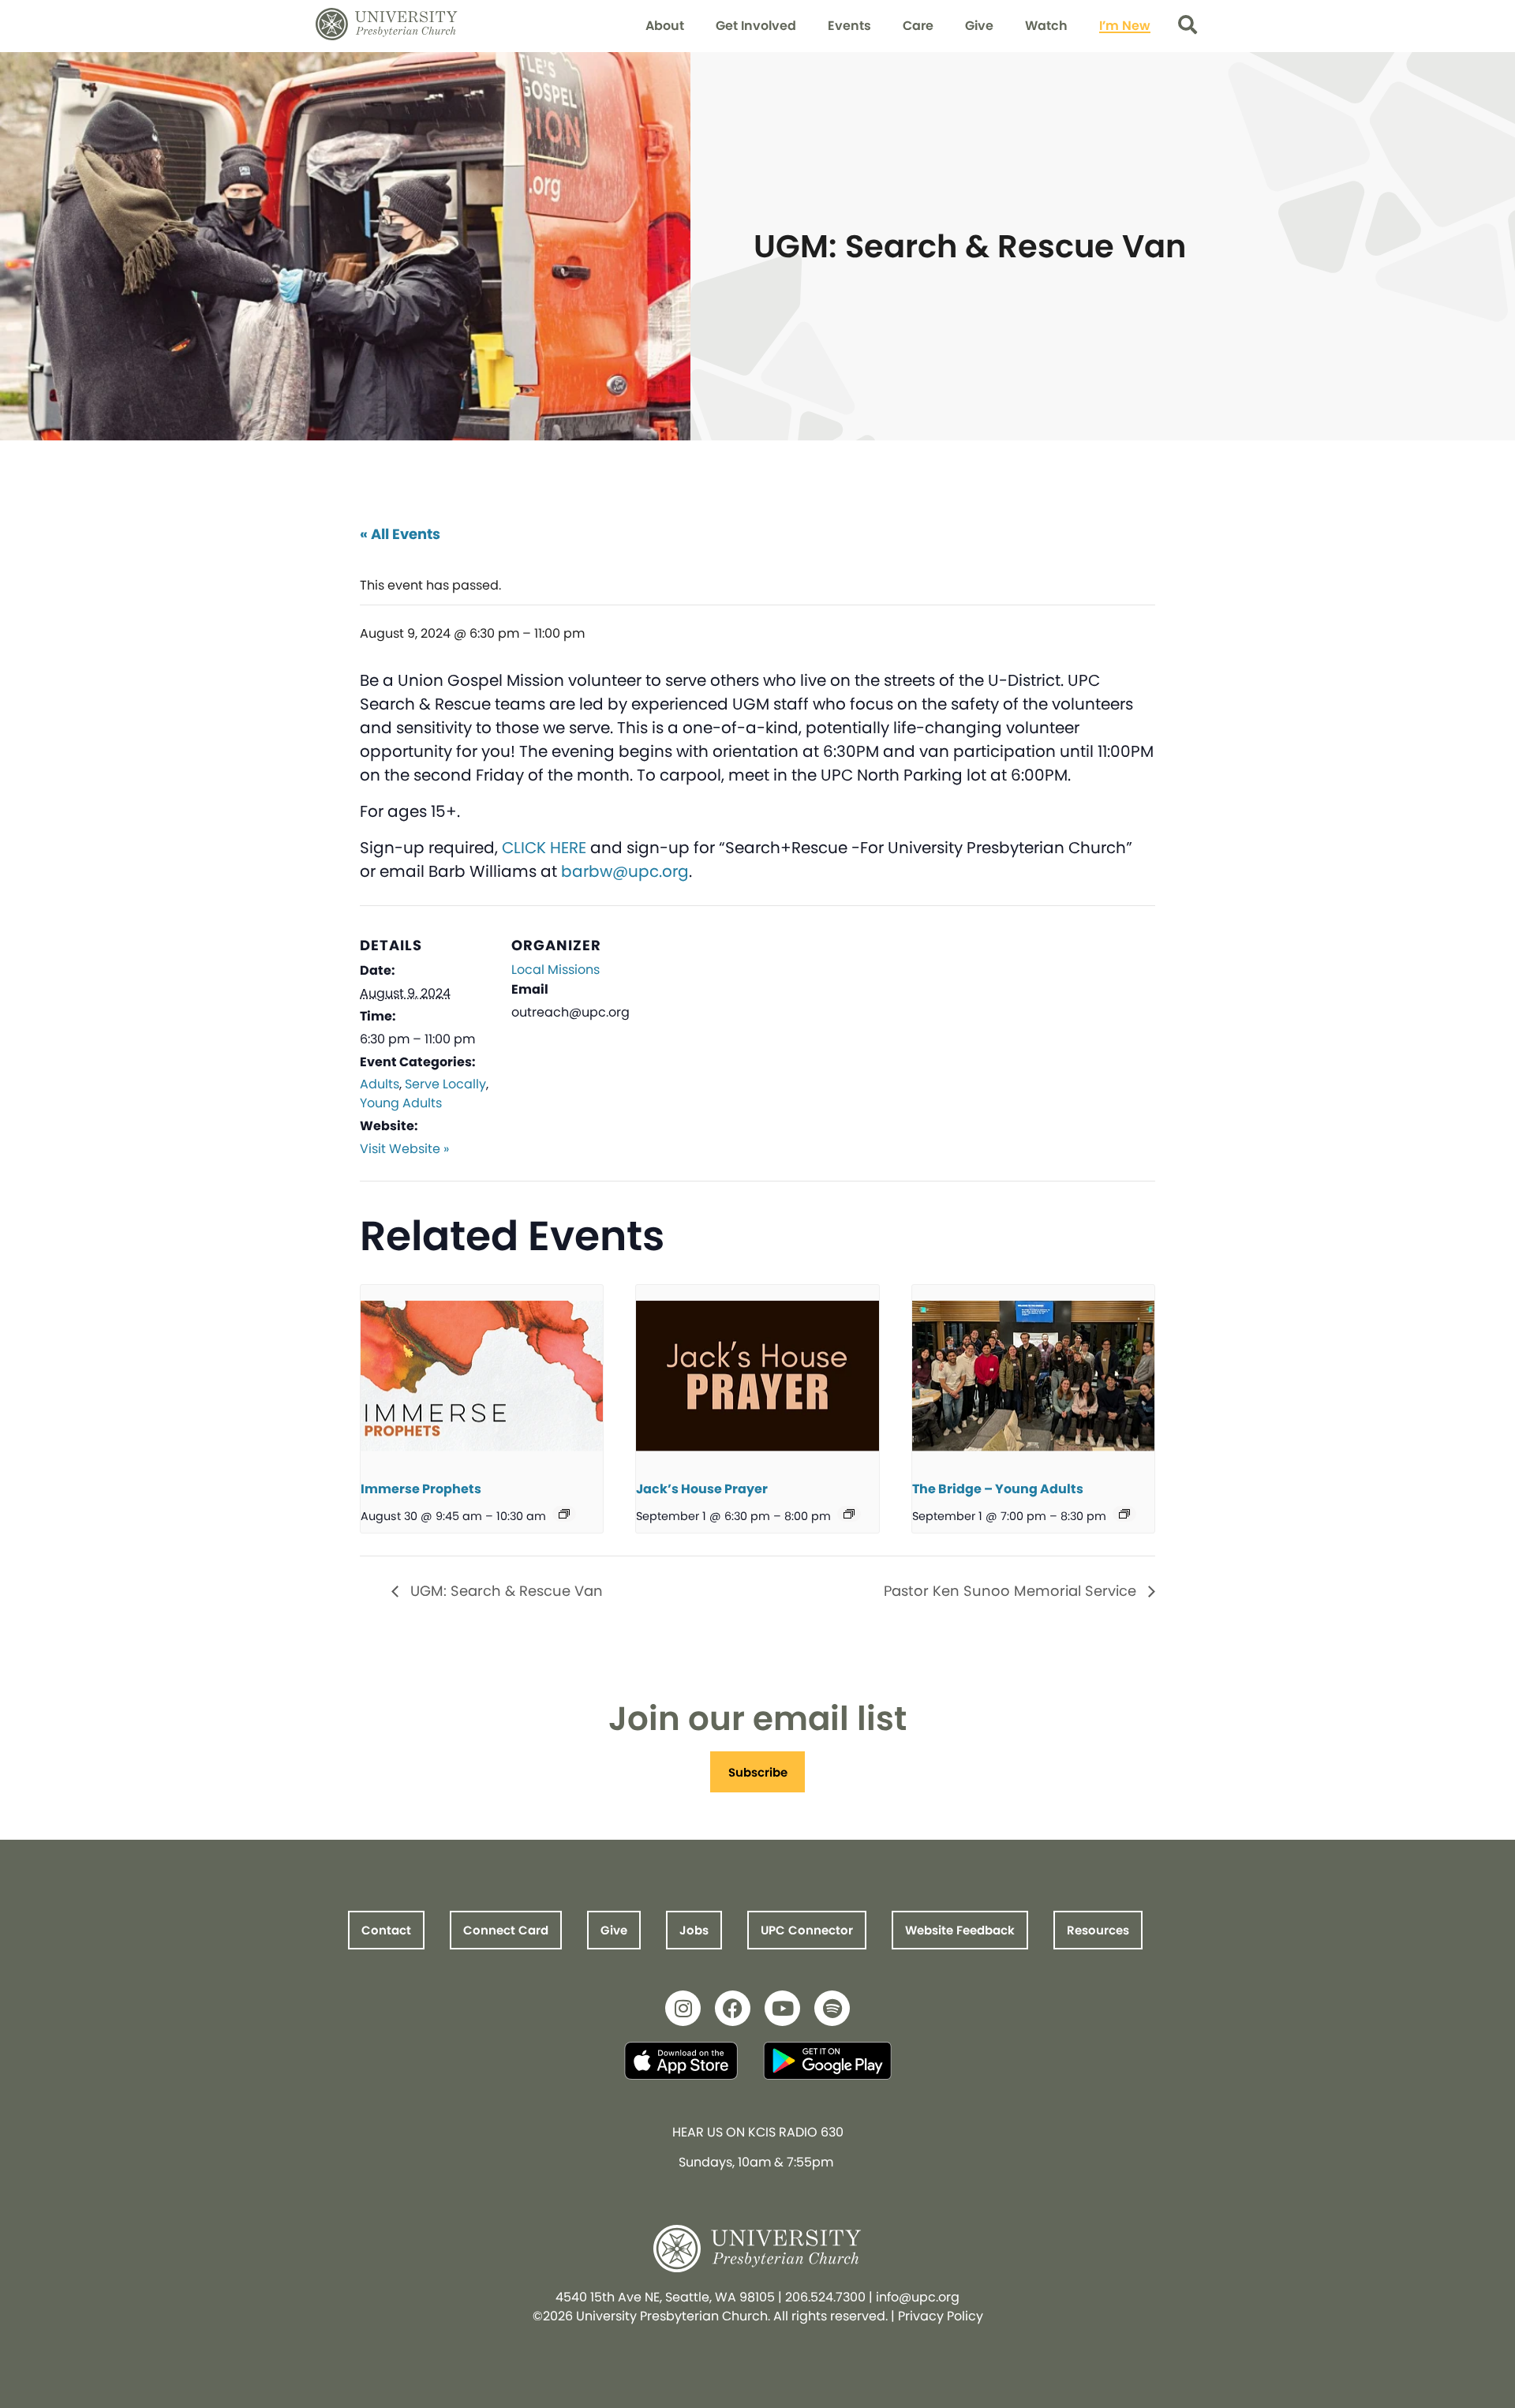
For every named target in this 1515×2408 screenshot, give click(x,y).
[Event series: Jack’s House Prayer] (849, 1514)
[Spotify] (832, 2008)
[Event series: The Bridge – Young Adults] (1124, 1514)
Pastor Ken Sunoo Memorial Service (1012, 1591)
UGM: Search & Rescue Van (505, 1591)
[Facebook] (733, 2008)
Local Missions (555, 970)
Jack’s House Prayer (702, 1489)
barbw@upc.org (625, 871)
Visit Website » (404, 1149)
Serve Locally (445, 1084)
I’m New (1125, 26)
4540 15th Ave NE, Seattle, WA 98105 (665, 2297)
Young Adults (401, 1103)
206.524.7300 (825, 2297)
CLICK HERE (542, 848)
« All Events (400, 534)
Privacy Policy (941, 2316)
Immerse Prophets (421, 1489)
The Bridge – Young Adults (998, 1489)
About (665, 26)
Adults (380, 1084)
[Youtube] (782, 2008)
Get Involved (756, 26)
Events (849, 26)
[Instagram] (683, 2008)
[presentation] (482, 1376)
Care (918, 26)
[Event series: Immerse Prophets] (564, 1514)
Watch (1046, 26)
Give (979, 26)
